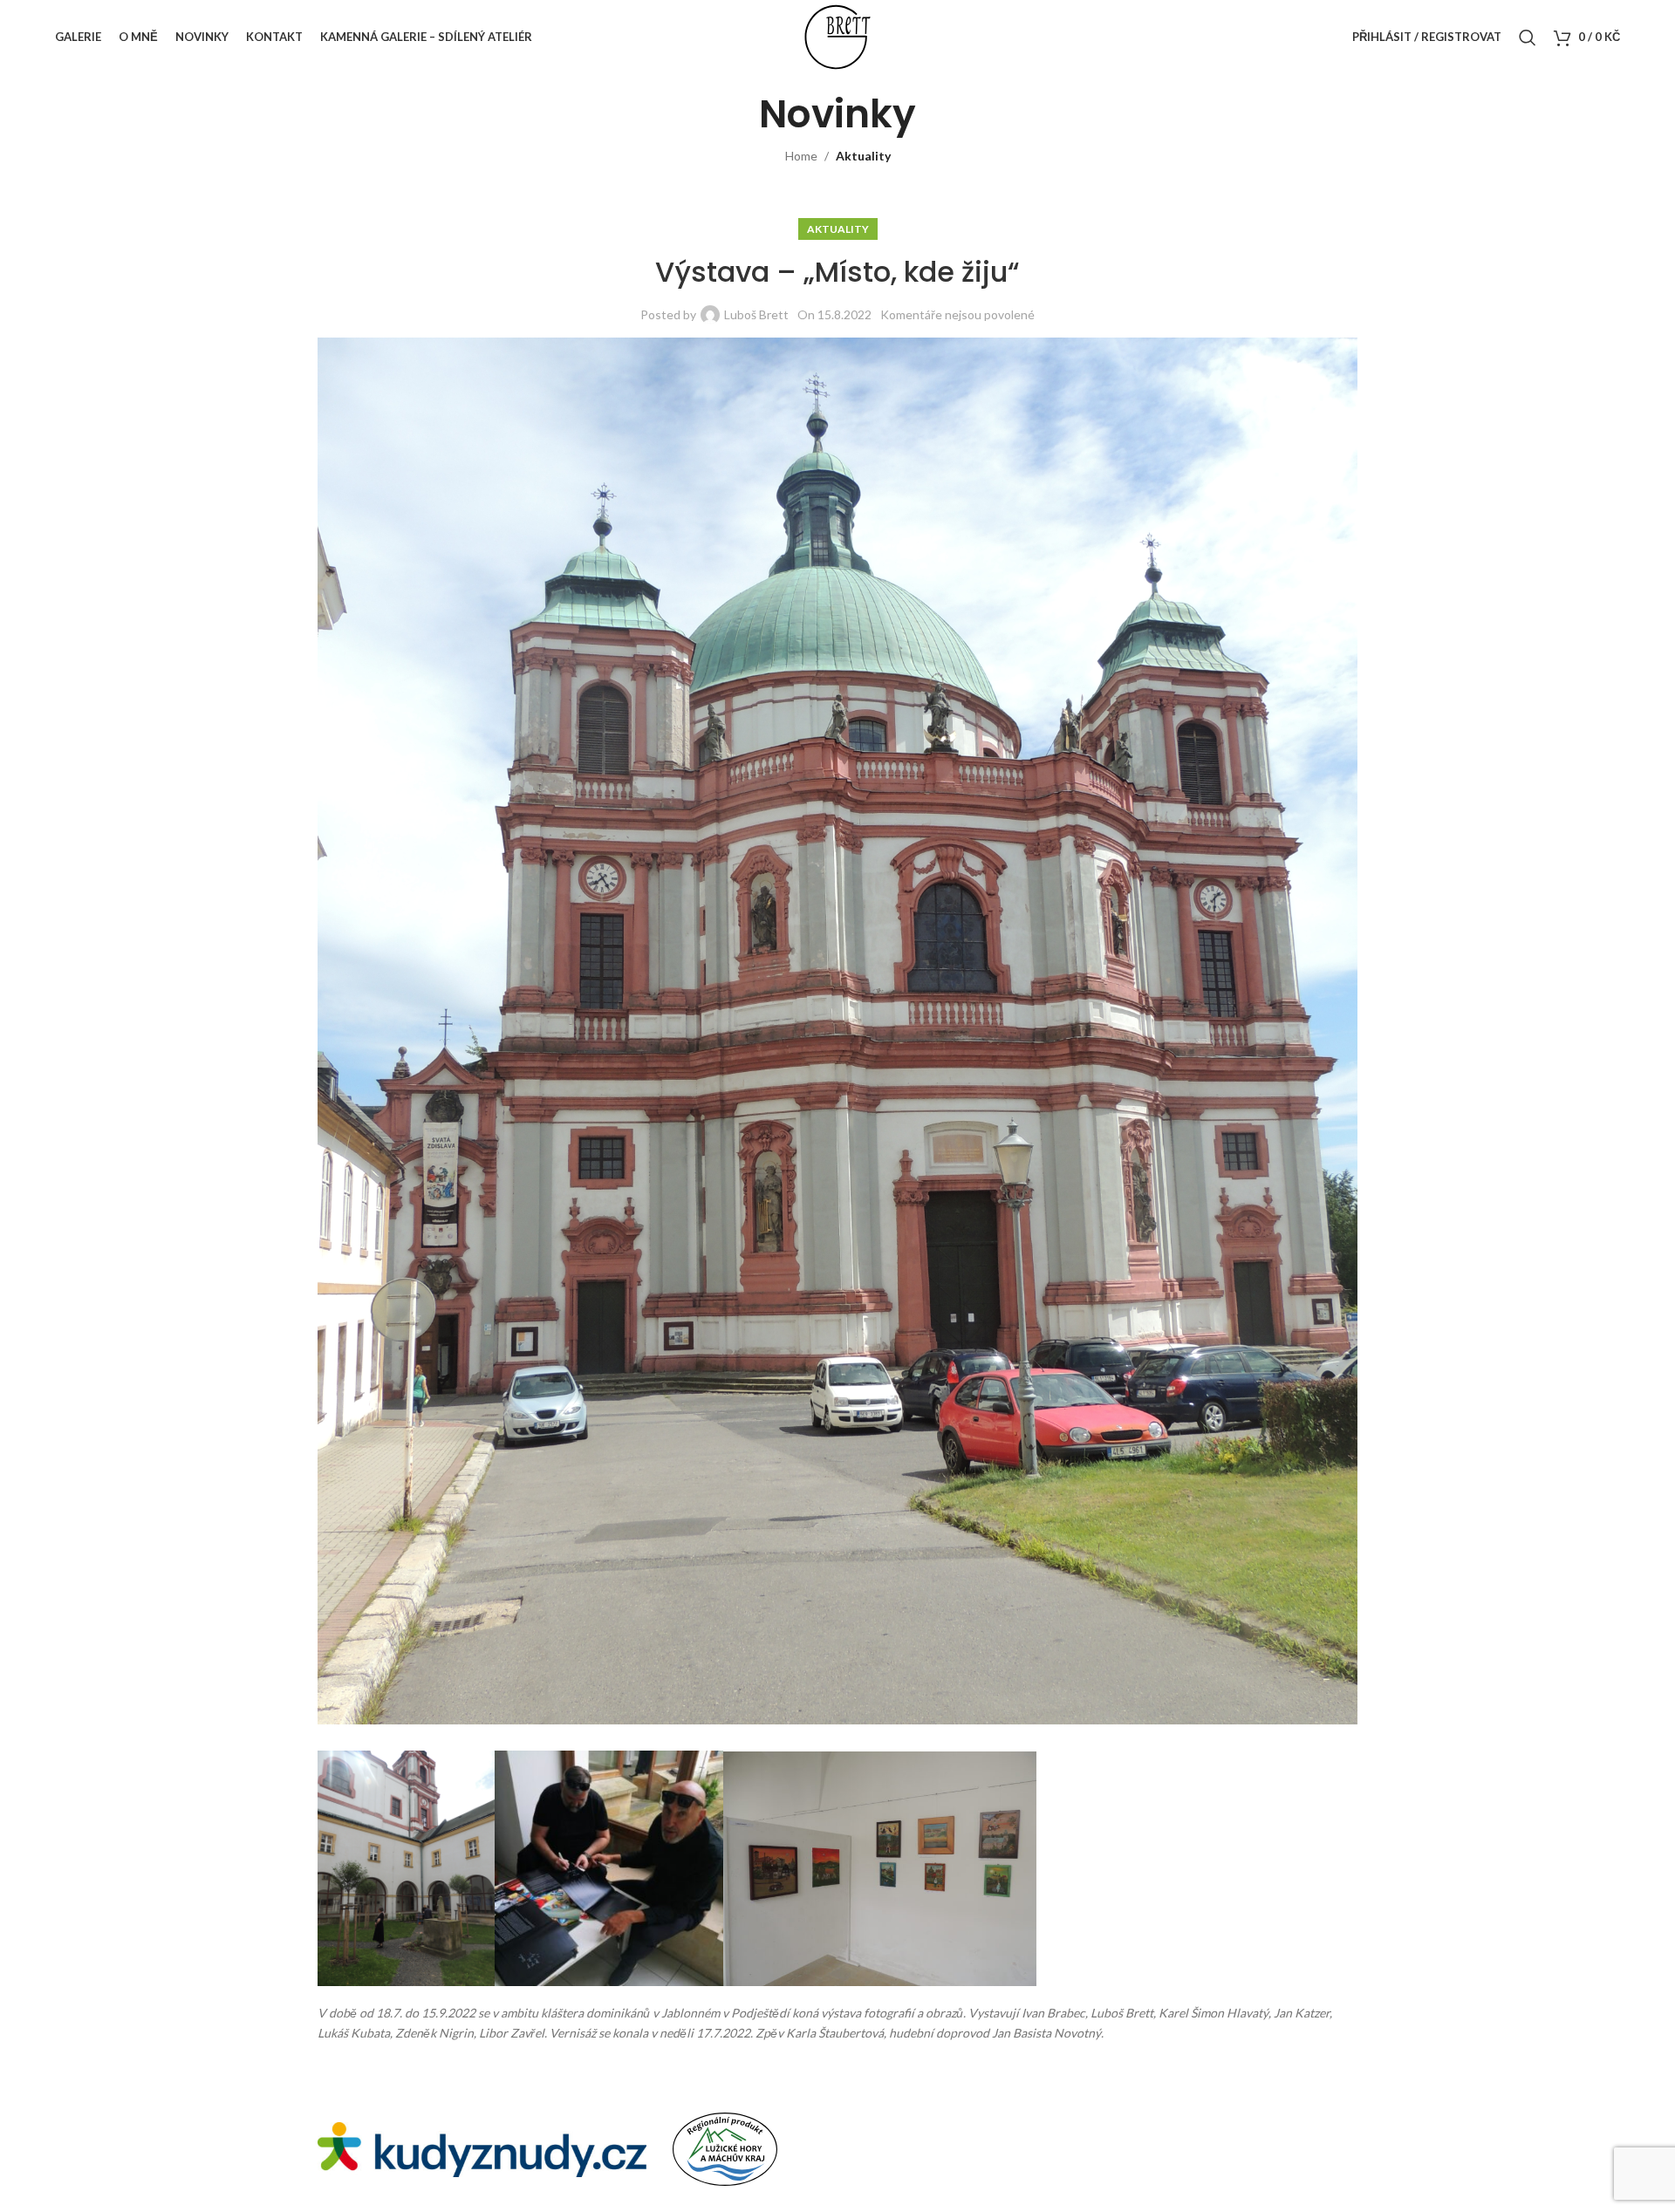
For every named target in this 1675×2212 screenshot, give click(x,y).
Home (801, 156)
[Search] (1528, 38)
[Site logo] (837, 35)
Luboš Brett (756, 314)
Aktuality (863, 156)
